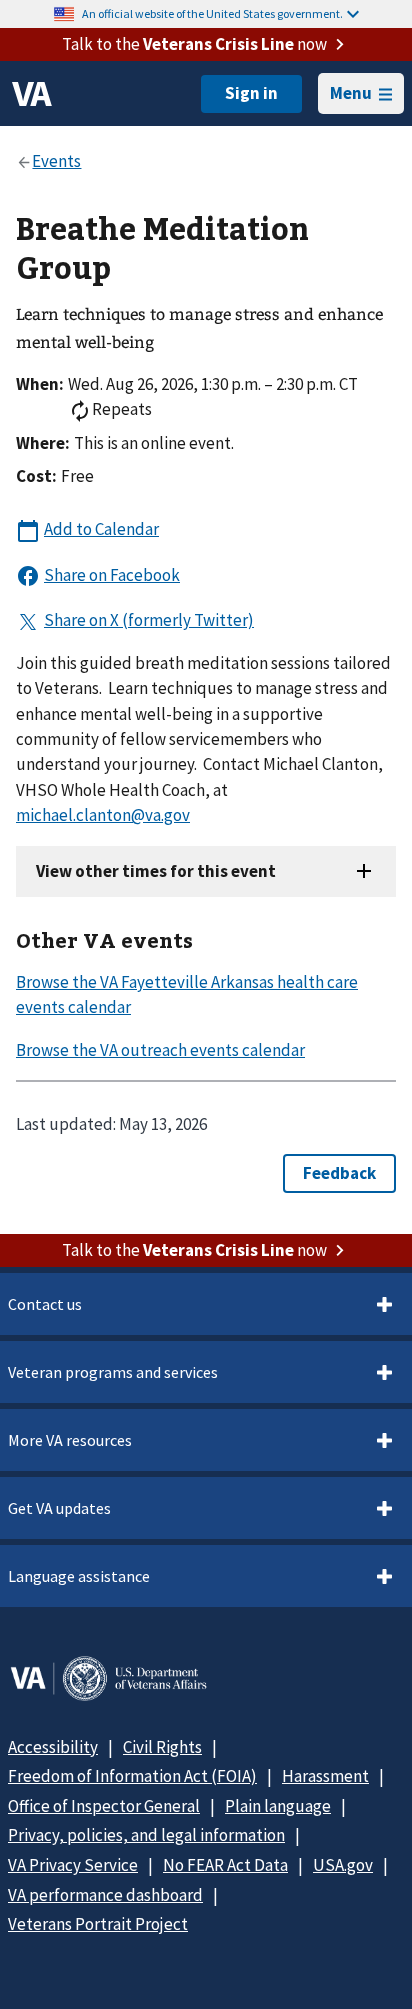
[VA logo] (32, 94)
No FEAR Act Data (225, 1865)
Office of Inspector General (104, 1806)
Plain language (278, 1806)
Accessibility (53, 1747)
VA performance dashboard (105, 1895)
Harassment (325, 1776)
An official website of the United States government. (212, 13)
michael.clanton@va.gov (103, 815)
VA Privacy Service (73, 1865)
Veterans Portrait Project (98, 1924)
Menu (351, 93)
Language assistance (79, 1576)
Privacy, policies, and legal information (146, 1835)
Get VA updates (59, 1508)
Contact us (45, 1304)
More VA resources (70, 1440)
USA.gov (343, 1865)
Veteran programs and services (113, 1372)
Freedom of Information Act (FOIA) (132, 1776)
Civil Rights (162, 1747)
